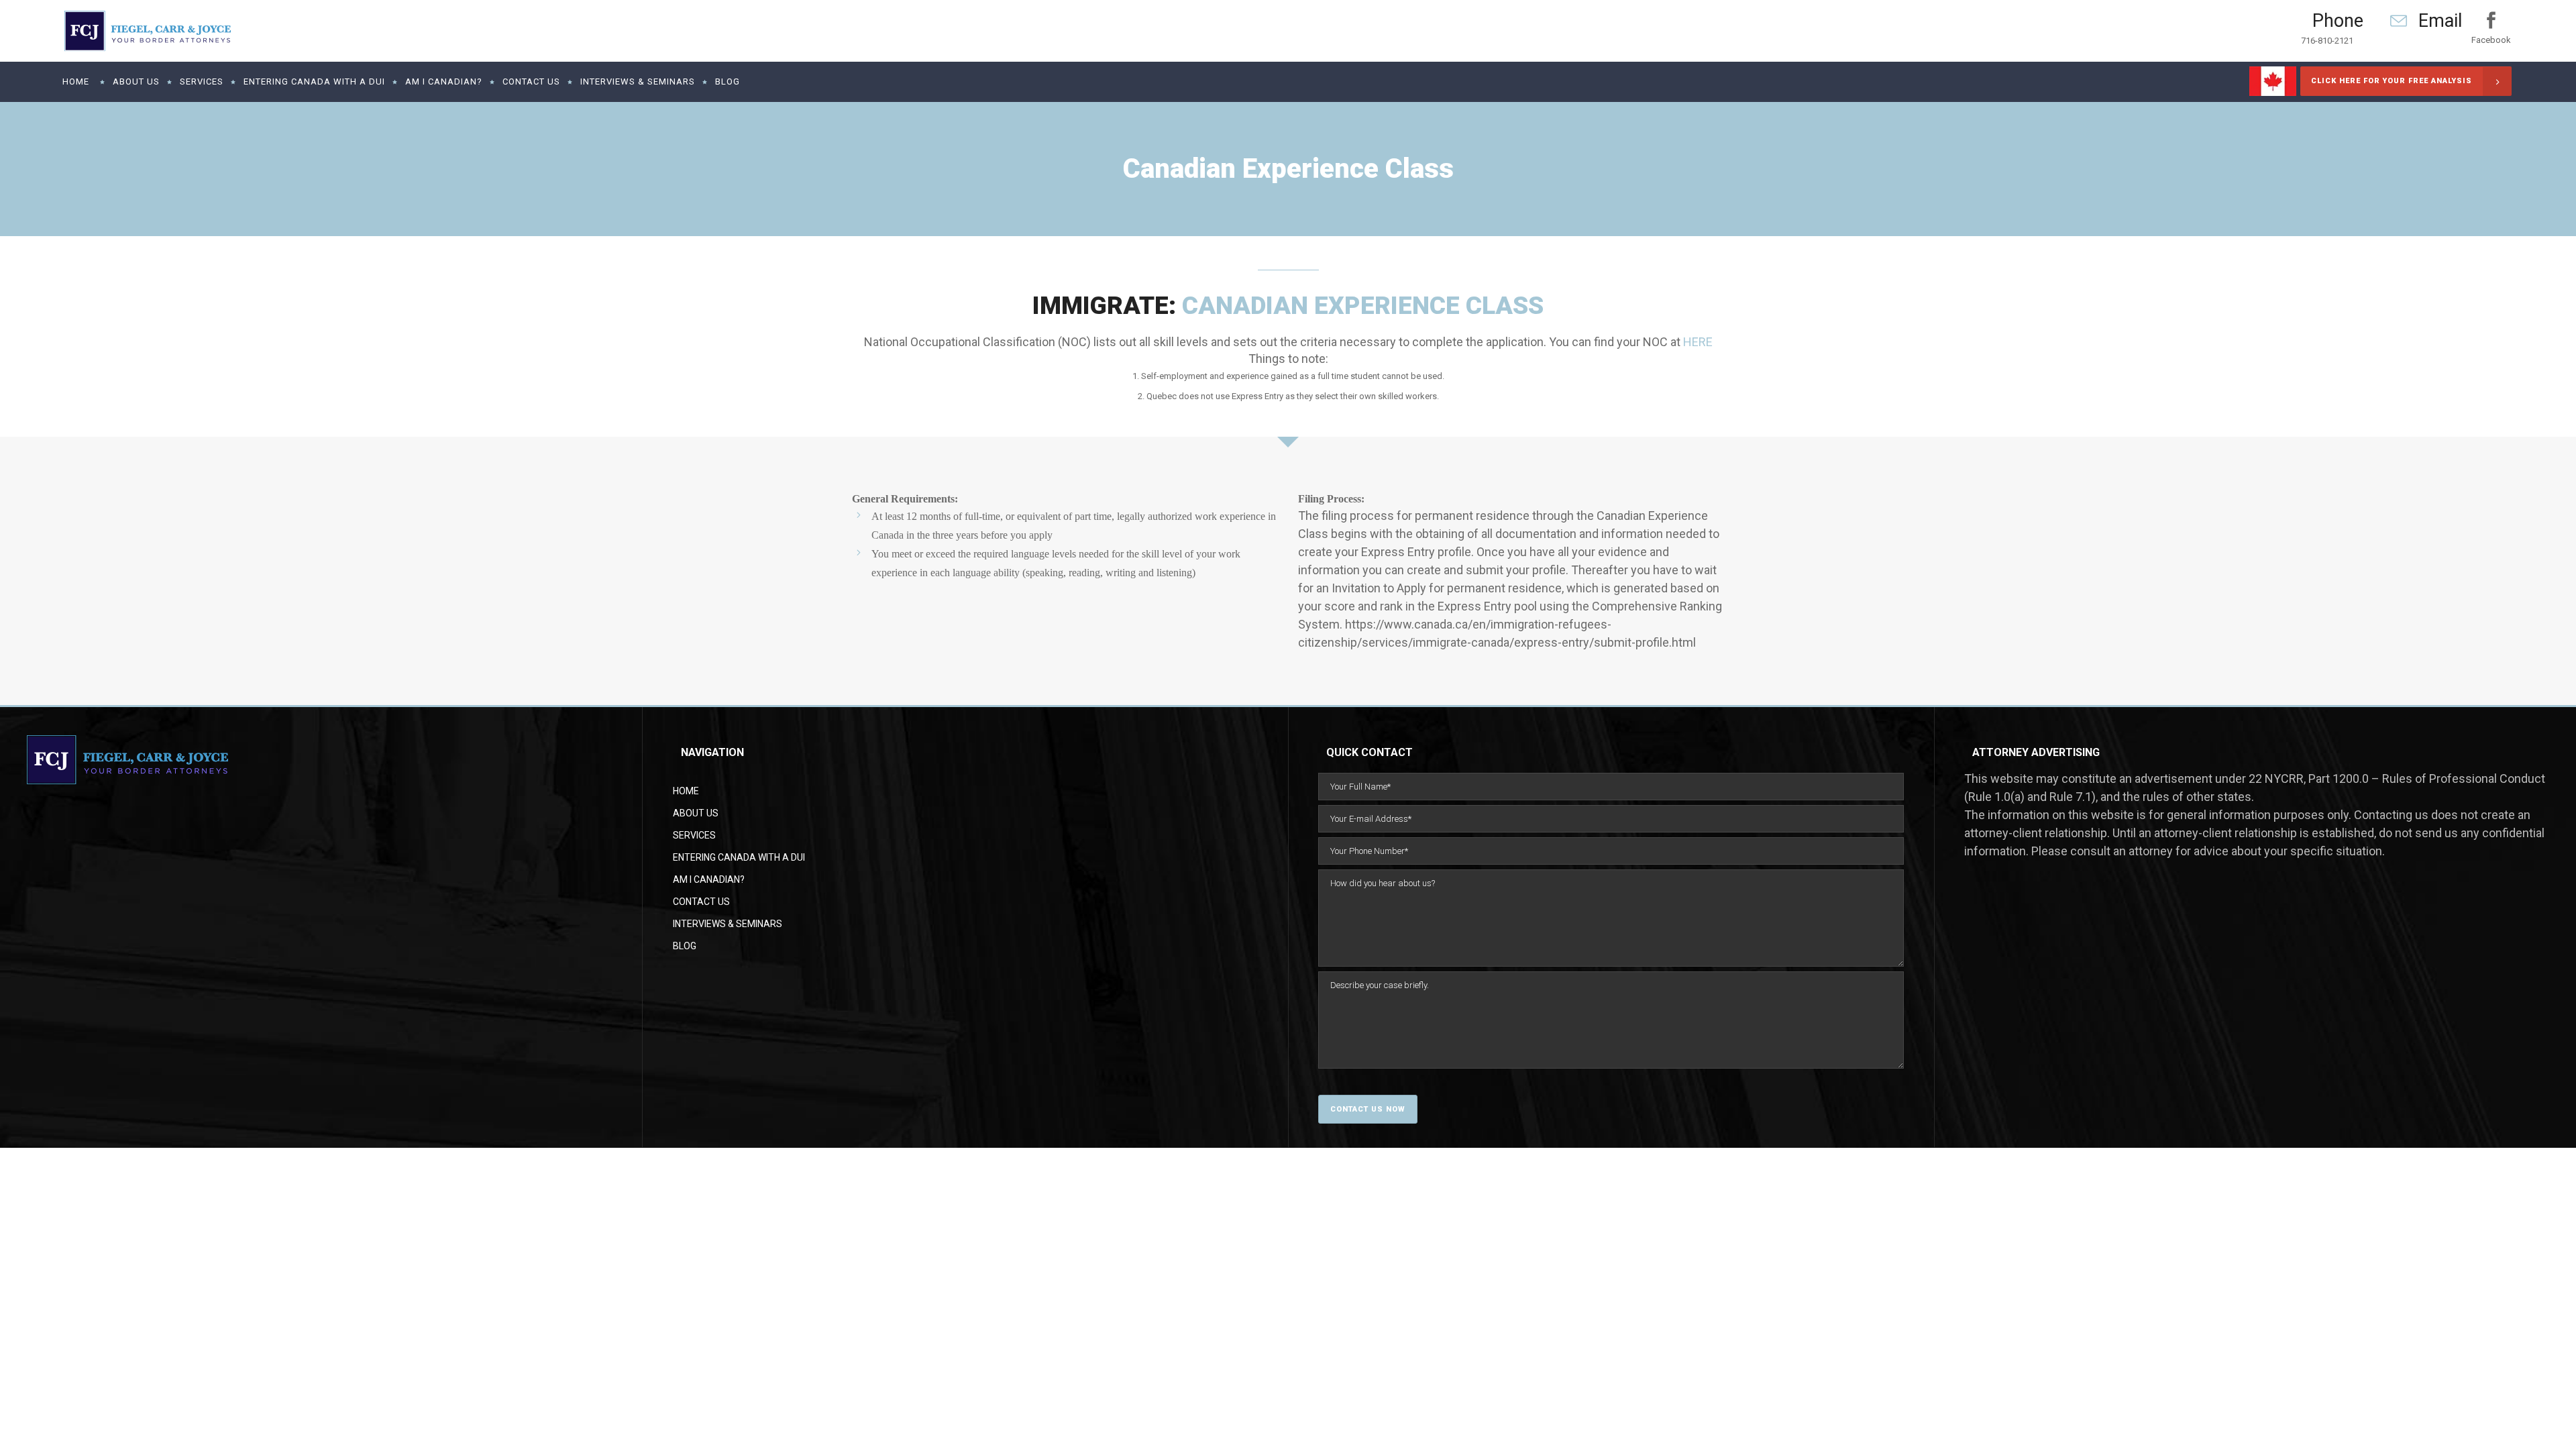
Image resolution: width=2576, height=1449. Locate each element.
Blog (685, 946)
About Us (696, 813)
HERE (1698, 342)
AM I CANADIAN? (709, 879)
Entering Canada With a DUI (739, 857)
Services (694, 835)
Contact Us (701, 902)
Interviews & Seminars (728, 924)
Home (686, 791)
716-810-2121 (2327, 41)
